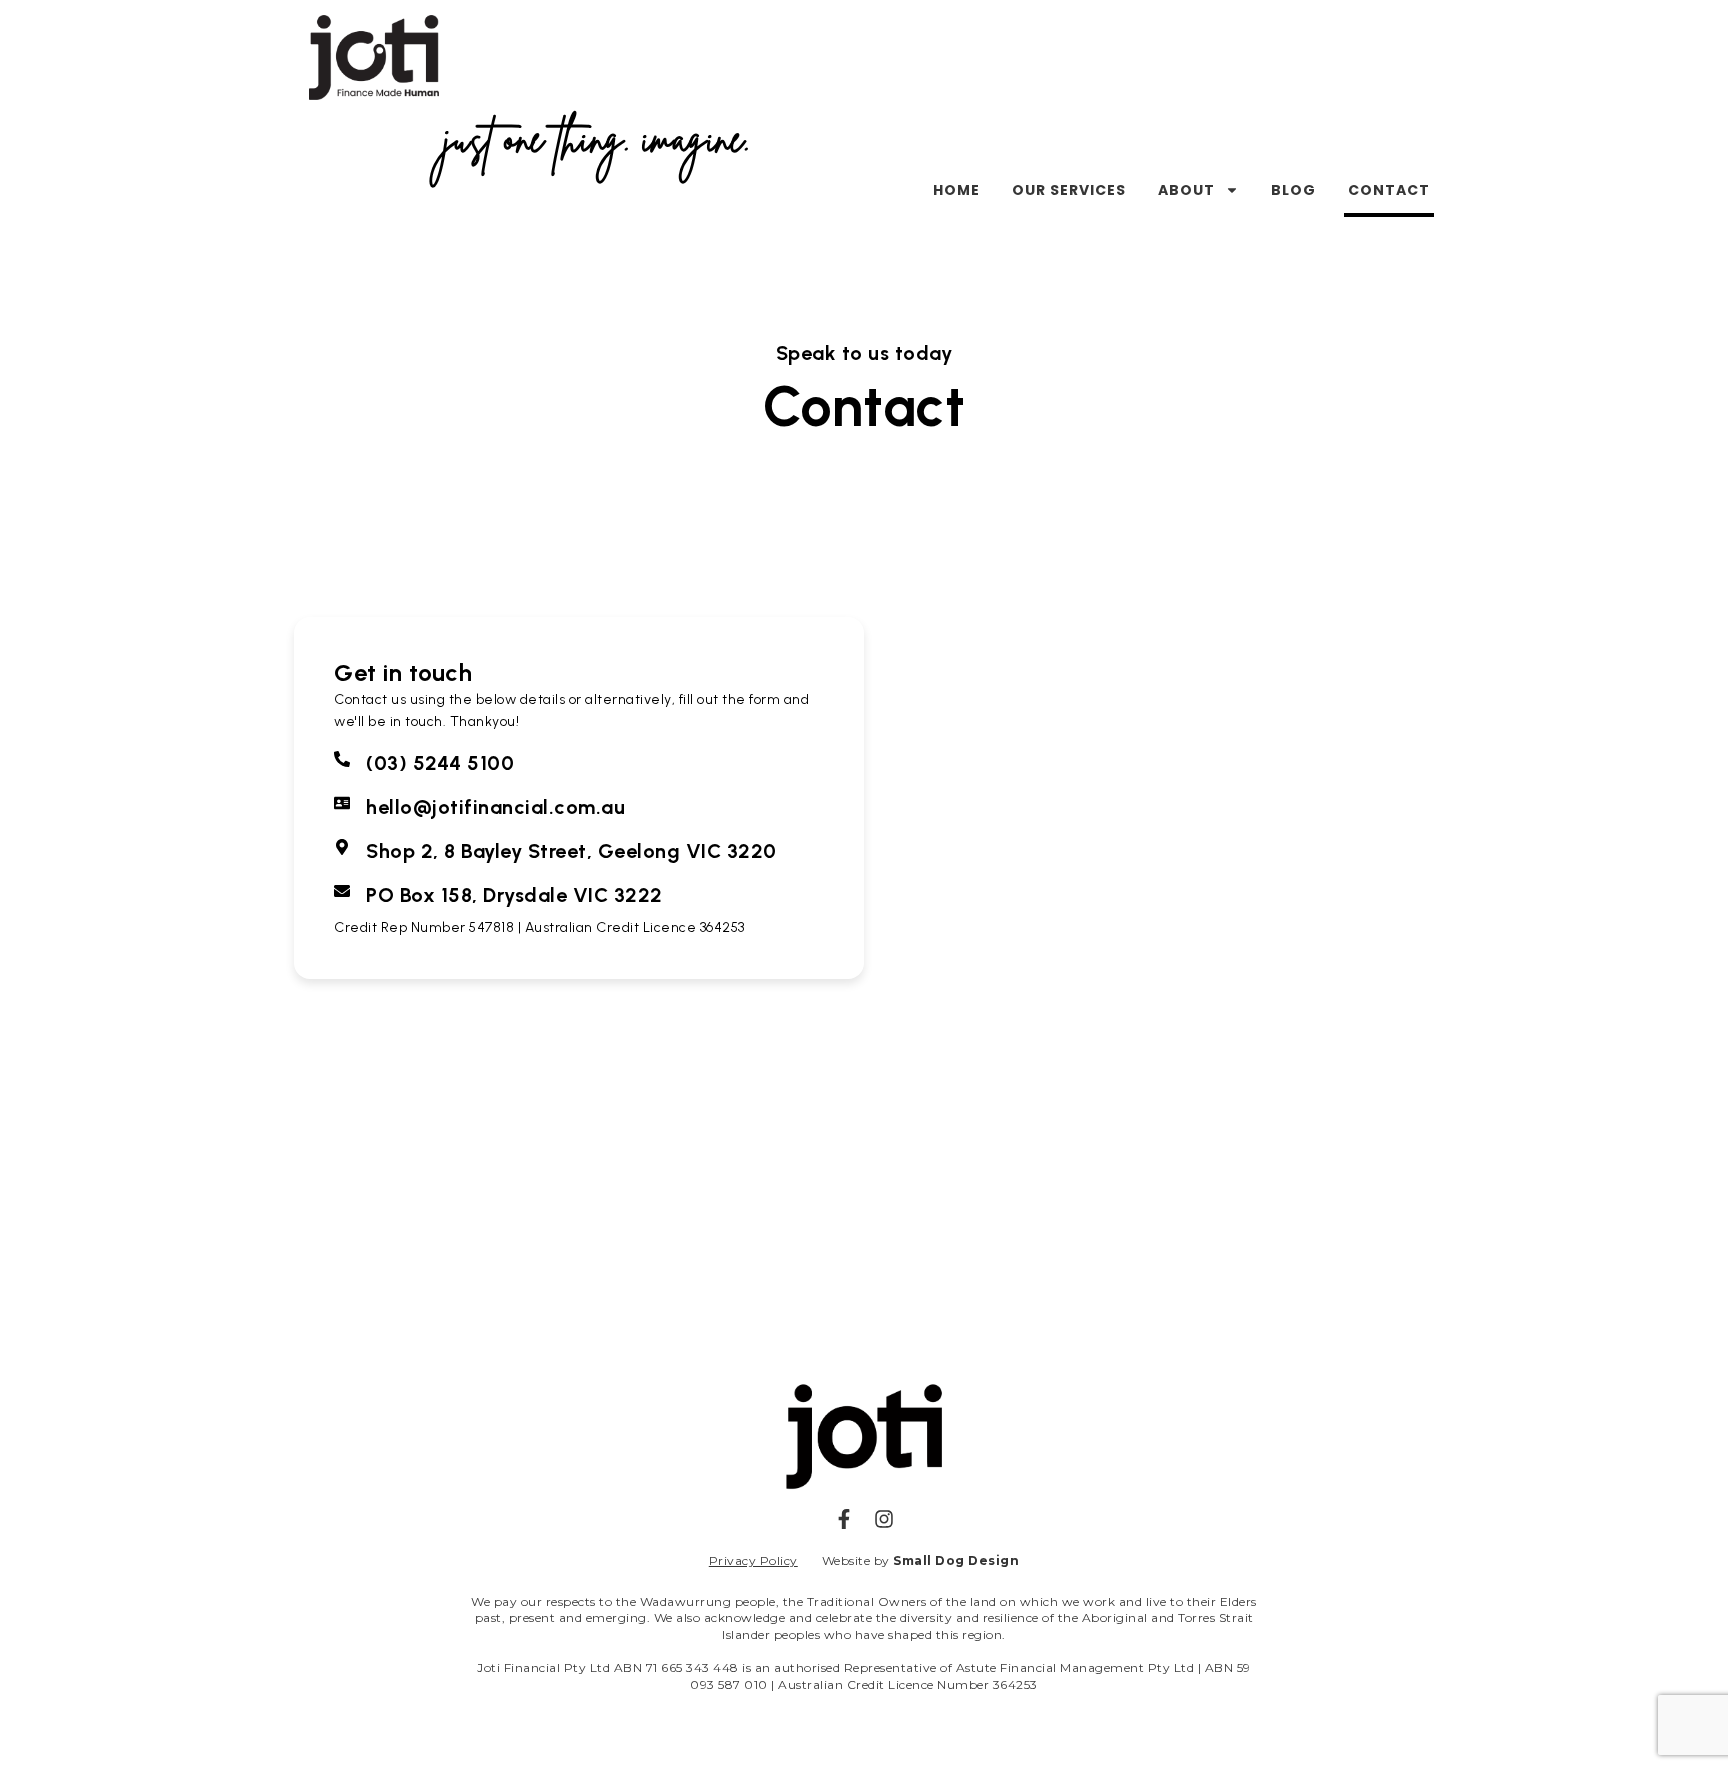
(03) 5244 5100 (440, 763)
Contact (1389, 190)
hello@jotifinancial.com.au (495, 807)
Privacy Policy (753, 1560)
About (1186, 190)
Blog (1293, 190)
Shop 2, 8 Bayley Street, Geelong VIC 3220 (571, 851)
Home (956, 190)
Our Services (1069, 190)
